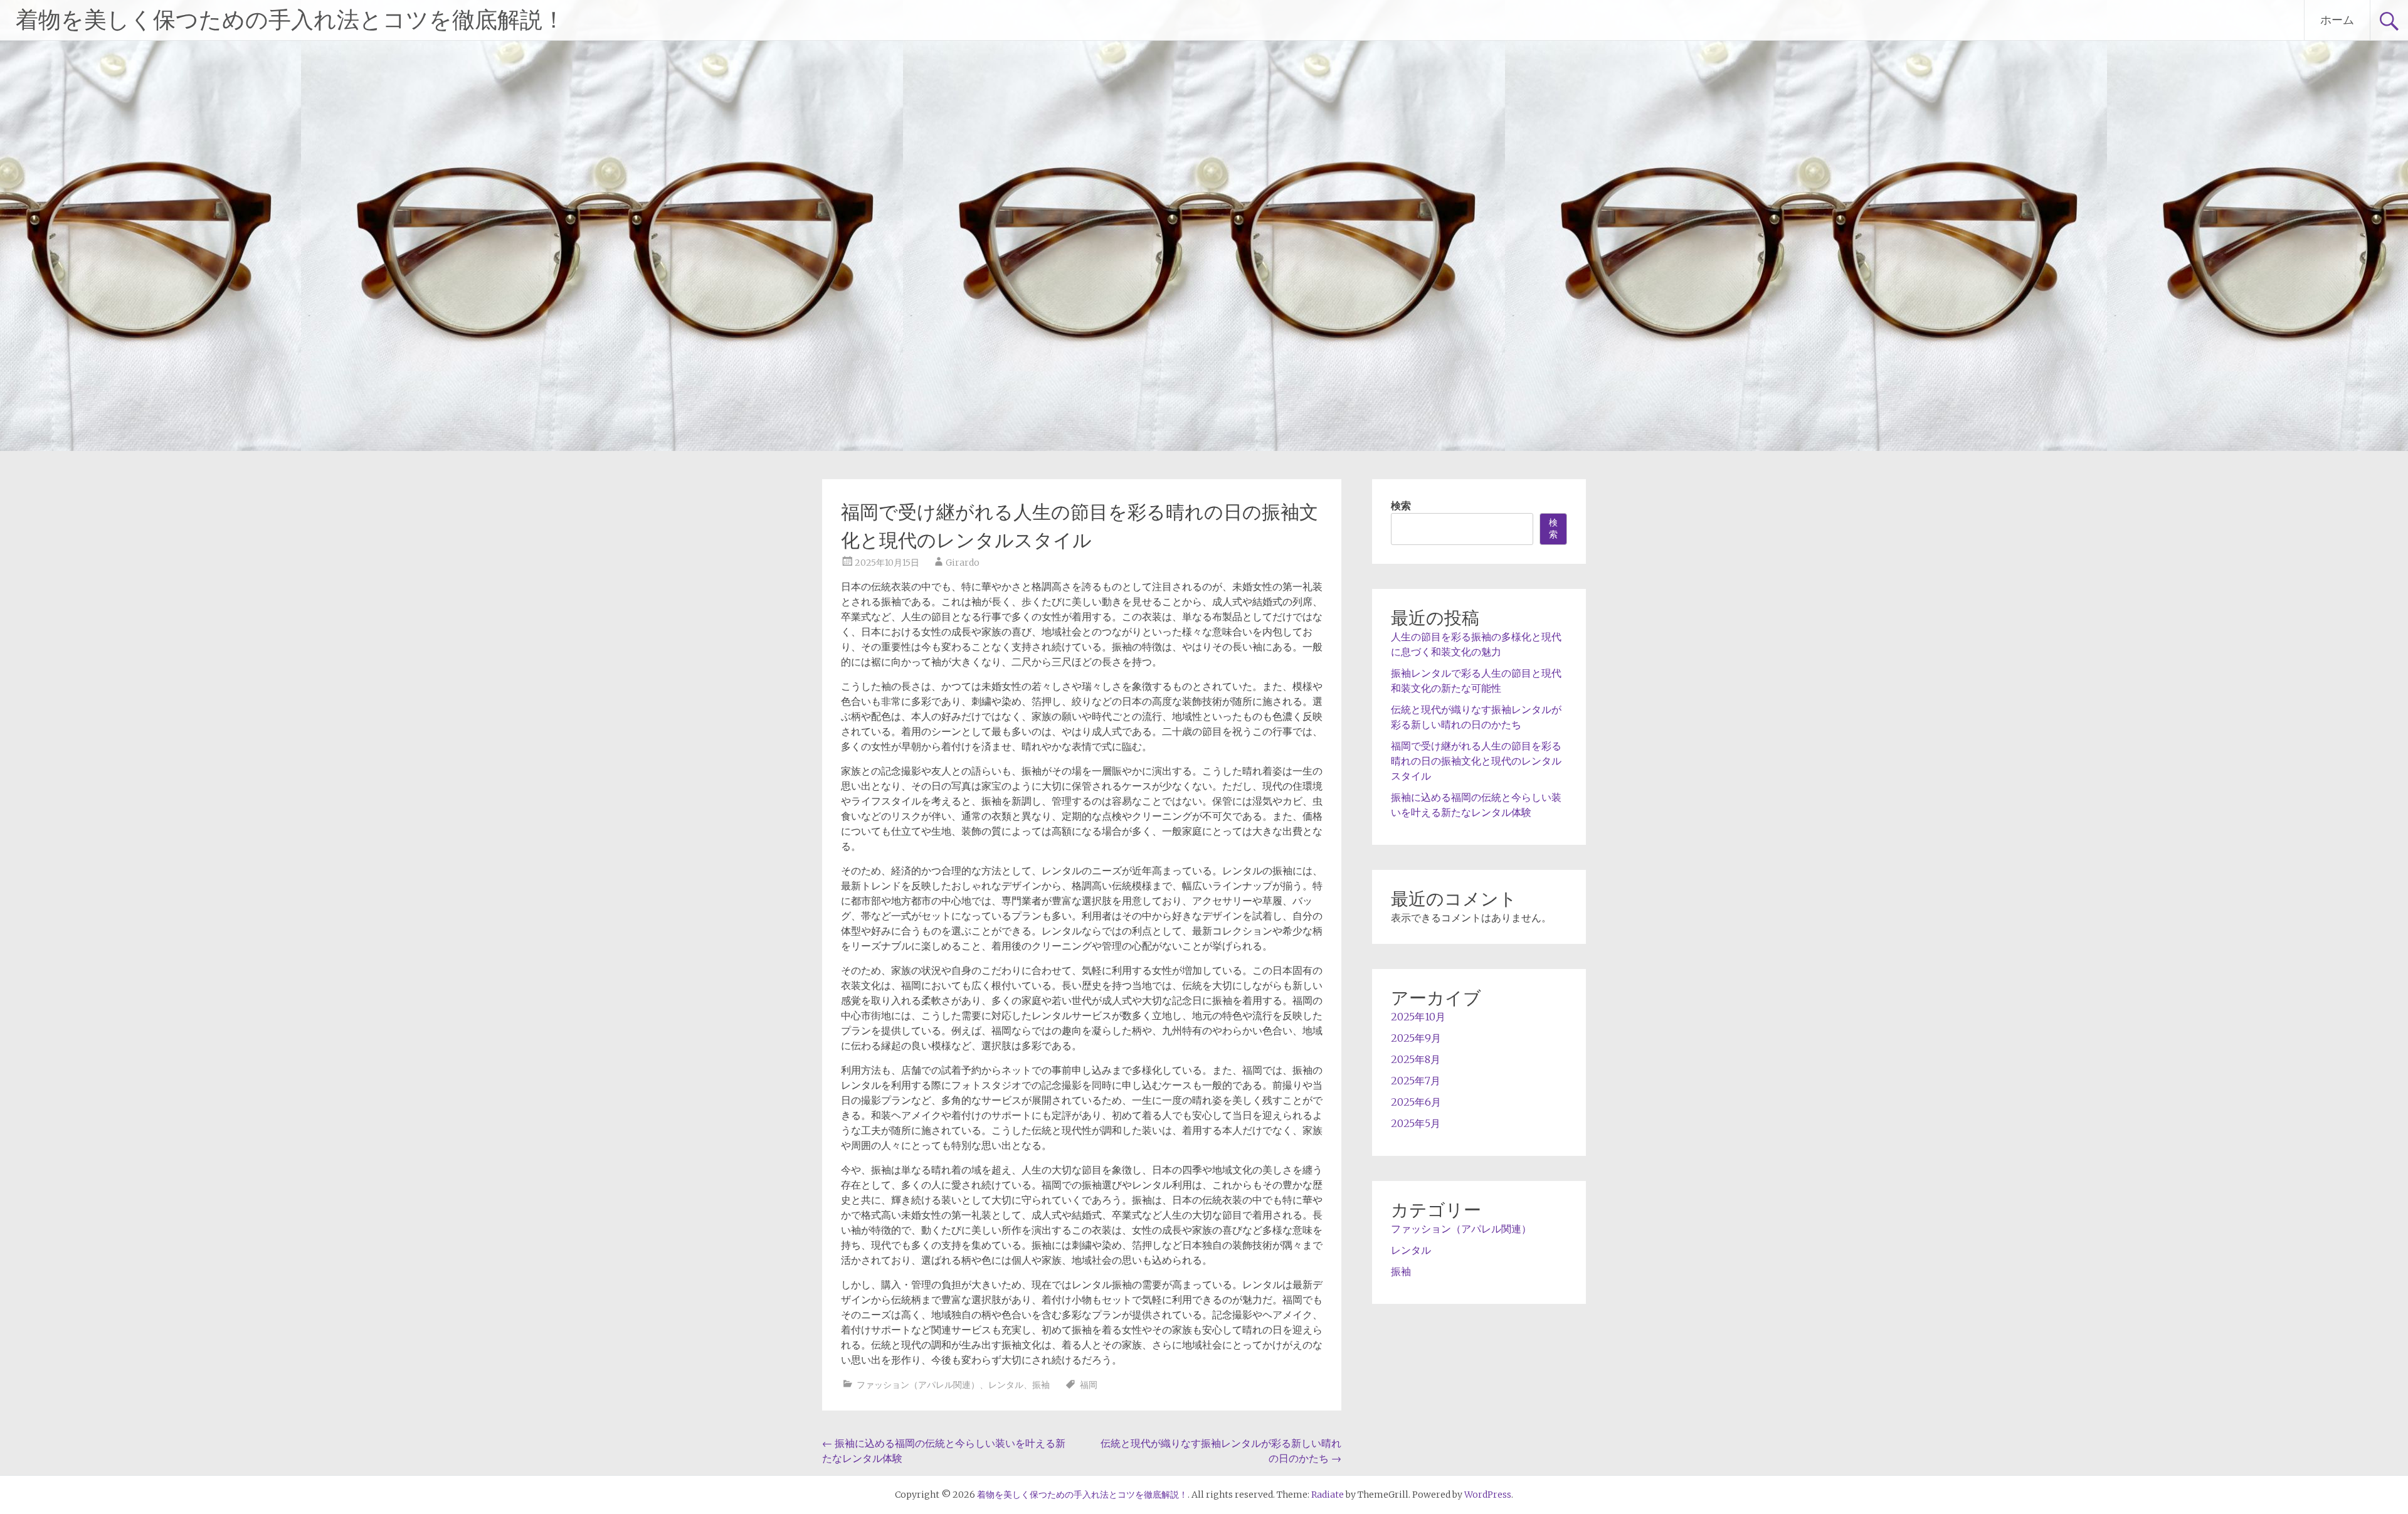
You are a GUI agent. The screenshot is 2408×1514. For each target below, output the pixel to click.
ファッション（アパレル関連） (918, 1385)
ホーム (2337, 20)
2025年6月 (1416, 1102)
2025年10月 (1418, 1017)
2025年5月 (1416, 1123)
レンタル (1006, 1385)
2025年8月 (1416, 1059)
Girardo (963, 563)
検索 (1401, 506)
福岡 (1089, 1385)
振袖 (1041, 1385)
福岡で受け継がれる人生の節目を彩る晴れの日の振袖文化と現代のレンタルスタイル (1476, 761)
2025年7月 (1416, 1081)
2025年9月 (1416, 1038)
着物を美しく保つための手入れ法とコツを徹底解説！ (290, 20)
